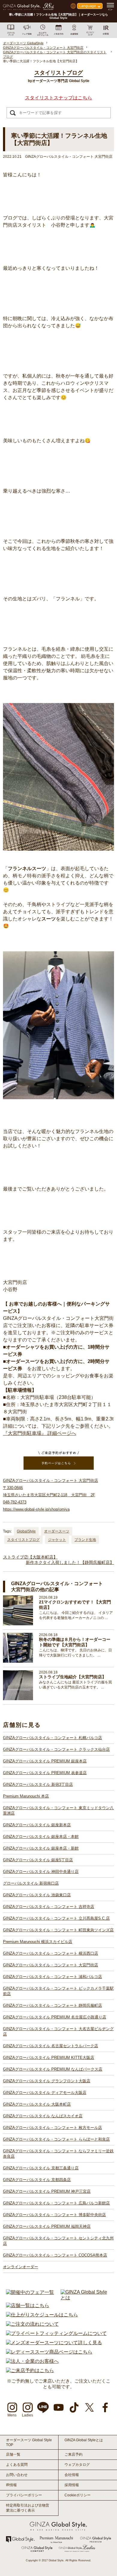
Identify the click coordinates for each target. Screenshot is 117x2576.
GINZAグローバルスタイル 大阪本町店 (37, 2104)
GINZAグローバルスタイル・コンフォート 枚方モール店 (52, 2128)
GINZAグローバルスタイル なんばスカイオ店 (43, 2116)
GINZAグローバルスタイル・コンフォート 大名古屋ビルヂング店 (58, 2031)
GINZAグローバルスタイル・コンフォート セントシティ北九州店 (58, 2241)
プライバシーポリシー (24, 2495)
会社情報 (72, 2475)
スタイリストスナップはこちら (58, 98)
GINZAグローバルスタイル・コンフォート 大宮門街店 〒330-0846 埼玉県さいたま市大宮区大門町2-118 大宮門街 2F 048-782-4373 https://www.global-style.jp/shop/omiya (51, 1495)
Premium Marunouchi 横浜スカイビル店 (38, 1942)
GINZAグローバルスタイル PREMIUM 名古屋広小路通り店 (55, 2017)
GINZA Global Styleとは (84, 2440)
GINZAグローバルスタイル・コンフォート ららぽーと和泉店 (56, 2139)
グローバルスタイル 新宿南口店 (31, 1883)
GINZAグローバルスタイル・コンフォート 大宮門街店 (51, 1965)
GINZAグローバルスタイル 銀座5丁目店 (38, 1860)
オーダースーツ (57, 1531)
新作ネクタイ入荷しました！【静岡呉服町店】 (70, 1562)
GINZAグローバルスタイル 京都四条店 (37, 2180)
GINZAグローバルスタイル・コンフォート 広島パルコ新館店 (56, 2203)
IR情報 (11, 2485)
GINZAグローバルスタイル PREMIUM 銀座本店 (45, 1761)
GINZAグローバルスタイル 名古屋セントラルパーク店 (51, 2046)
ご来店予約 (73, 2454)
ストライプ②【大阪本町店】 (30, 1557)
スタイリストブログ (23, 1540)
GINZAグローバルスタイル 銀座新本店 (37, 1825)
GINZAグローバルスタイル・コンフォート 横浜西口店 (51, 1953)
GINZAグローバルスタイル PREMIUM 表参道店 (45, 1773)
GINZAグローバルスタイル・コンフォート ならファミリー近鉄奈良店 (58, 2154)
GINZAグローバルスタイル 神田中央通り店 (41, 1872)
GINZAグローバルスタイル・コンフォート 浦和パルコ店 (52, 1977)
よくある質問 (17, 2465)
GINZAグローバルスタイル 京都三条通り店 (41, 2168)
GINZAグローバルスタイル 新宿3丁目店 (38, 1784)
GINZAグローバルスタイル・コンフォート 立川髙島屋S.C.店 (56, 1918)
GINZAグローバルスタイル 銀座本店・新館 (41, 1848)
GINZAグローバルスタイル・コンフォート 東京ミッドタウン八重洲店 (58, 1811)
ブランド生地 (85, 1540)
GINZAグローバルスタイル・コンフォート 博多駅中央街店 (54, 2215)
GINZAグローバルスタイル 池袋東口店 (37, 1895)
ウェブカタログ (77, 2465)
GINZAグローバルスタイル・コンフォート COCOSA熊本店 (55, 2255)
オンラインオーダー (21, 2267)
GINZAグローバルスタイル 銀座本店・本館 (41, 1837)
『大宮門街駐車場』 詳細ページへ (40, 1433)
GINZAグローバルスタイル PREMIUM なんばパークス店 (53, 2069)
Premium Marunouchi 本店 (26, 1796)
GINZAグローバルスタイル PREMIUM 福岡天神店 (47, 2226)
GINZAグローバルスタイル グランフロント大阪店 (47, 2081)
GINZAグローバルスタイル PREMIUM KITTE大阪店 (49, 2058)
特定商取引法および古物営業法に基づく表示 (28, 2508)
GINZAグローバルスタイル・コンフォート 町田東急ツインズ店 (58, 1930)
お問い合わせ (17, 2475)
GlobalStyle (26, 1531)
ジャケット (57, 1540)
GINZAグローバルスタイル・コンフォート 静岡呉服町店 (52, 2005)
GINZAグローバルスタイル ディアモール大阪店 (45, 2093)
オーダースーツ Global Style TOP (29, 2442)
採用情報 (72, 2485)
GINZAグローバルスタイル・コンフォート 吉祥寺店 (49, 1907)
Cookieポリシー (78, 2495)
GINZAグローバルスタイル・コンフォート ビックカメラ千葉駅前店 (58, 1991)
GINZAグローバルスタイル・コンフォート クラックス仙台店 (56, 1749)
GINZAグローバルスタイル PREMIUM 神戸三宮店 (47, 2191)
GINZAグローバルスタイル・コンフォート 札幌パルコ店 (52, 1738)
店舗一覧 (13, 2454)
